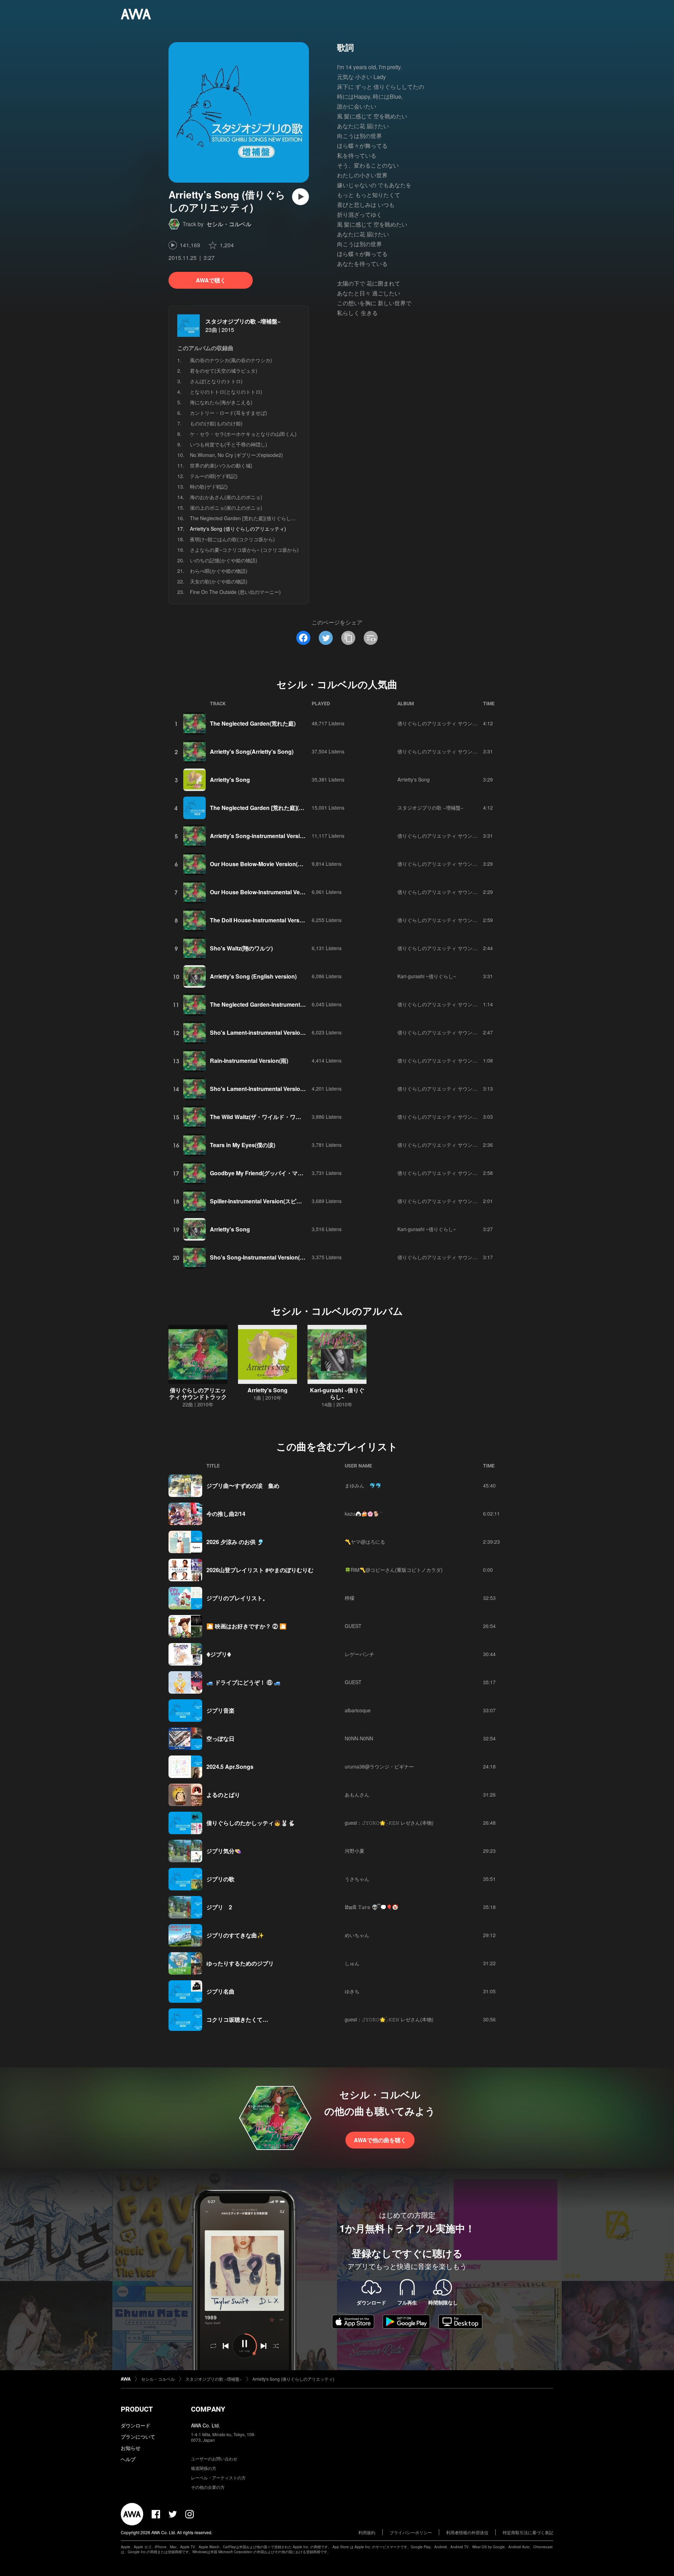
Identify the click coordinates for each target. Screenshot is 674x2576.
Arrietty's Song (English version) (253, 976)
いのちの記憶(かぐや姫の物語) (224, 560)
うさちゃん (357, 1879)
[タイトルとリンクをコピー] (348, 638)
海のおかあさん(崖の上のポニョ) (226, 497)
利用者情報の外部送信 (467, 2532)
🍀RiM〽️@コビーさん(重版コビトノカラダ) (394, 1570)
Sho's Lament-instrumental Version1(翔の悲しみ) (274, 1032)
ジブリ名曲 (220, 1991)
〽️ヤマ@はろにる (365, 1542)
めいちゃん (357, 1935)
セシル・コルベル (229, 224)
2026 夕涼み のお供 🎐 (235, 1542)
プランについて (138, 2437)
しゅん (352, 1963)
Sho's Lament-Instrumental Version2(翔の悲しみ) (274, 1089)
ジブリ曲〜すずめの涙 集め (243, 1486)
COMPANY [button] (208, 2409)
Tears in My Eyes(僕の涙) (243, 1145)
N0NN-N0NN (359, 1738)
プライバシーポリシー (411, 2532)
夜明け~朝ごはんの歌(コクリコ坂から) (232, 539)
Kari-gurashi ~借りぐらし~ (427, 976)
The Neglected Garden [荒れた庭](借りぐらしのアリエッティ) (259, 518)
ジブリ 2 (219, 1907)
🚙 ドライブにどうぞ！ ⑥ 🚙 (244, 1682)
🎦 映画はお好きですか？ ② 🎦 (246, 1626)
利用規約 (367, 2532)
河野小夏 (355, 1851)
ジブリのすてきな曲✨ (235, 1935)
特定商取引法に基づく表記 (528, 2532)
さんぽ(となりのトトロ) (216, 381)
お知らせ (131, 2448)
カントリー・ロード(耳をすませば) (229, 413)
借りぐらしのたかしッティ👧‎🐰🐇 (251, 1823)
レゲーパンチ (359, 1654)
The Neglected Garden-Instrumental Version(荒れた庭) (281, 1004)
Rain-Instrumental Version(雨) (249, 1061)
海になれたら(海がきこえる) (221, 402)
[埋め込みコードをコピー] (371, 638)
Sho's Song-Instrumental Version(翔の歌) (264, 1257)
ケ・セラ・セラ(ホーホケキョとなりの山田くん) (243, 434)
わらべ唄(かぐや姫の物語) (219, 571)
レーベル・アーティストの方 (218, 2477)
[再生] (300, 197)
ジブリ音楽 (220, 1710)
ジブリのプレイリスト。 (237, 1598)
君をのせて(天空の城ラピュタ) (224, 371)
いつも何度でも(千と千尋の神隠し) (229, 444)
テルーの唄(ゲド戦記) (214, 476)
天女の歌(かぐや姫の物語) (219, 581)
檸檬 (350, 1598)
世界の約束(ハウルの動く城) (221, 465)
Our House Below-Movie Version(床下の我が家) (272, 864)
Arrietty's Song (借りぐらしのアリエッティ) (293, 2379)
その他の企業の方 (208, 2487)
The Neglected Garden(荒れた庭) (253, 723)
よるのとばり (223, 1795)
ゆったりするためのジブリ (240, 1963)
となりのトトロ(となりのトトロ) (226, 392)
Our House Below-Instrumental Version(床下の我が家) (280, 892)
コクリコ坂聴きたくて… (237, 2019)
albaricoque (358, 1710)
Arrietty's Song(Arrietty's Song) (252, 751)
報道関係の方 (204, 2468)
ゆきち (352, 1991)
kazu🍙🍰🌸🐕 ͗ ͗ (363, 1513)
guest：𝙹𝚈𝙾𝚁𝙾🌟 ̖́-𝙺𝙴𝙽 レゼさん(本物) (389, 1823)
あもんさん (357, 1794)
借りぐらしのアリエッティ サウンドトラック (447, 723)
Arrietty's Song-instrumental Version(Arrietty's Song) (280, 836)
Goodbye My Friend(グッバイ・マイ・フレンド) (272, 1173)
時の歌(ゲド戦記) (209, 486)
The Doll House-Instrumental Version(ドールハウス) (277, 920)
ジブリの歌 (220, 1879)
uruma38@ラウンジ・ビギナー (379, 1766)
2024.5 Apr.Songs (230, 1767)
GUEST (353, 1626)
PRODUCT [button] (137, 2409)
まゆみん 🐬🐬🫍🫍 (364, 1485)
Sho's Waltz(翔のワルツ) (241, 948)
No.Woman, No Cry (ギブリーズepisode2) (236, 455)
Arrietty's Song (230, 780)
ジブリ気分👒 (224, 1851)
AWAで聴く (211, 280)
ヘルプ (128, 2459)
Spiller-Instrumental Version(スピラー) (260, 1201)
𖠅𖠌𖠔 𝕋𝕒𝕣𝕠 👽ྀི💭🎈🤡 (371, 1907)
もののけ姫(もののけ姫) (216, 423)
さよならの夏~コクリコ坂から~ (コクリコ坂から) (244, 550)
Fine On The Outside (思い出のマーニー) (235, 592)
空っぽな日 (220, 1738)
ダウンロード (136, 2425)
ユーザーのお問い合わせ (214, 2459)
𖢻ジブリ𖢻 (219, 1654)
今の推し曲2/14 (226, 1514)
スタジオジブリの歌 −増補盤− (243, 321)
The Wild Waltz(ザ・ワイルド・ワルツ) (259, 1117)
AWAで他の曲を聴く (380, 2140)
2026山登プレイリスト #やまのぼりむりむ (260, 1570)
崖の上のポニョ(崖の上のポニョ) (226, 508)
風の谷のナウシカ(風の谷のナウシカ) (231, 360)
